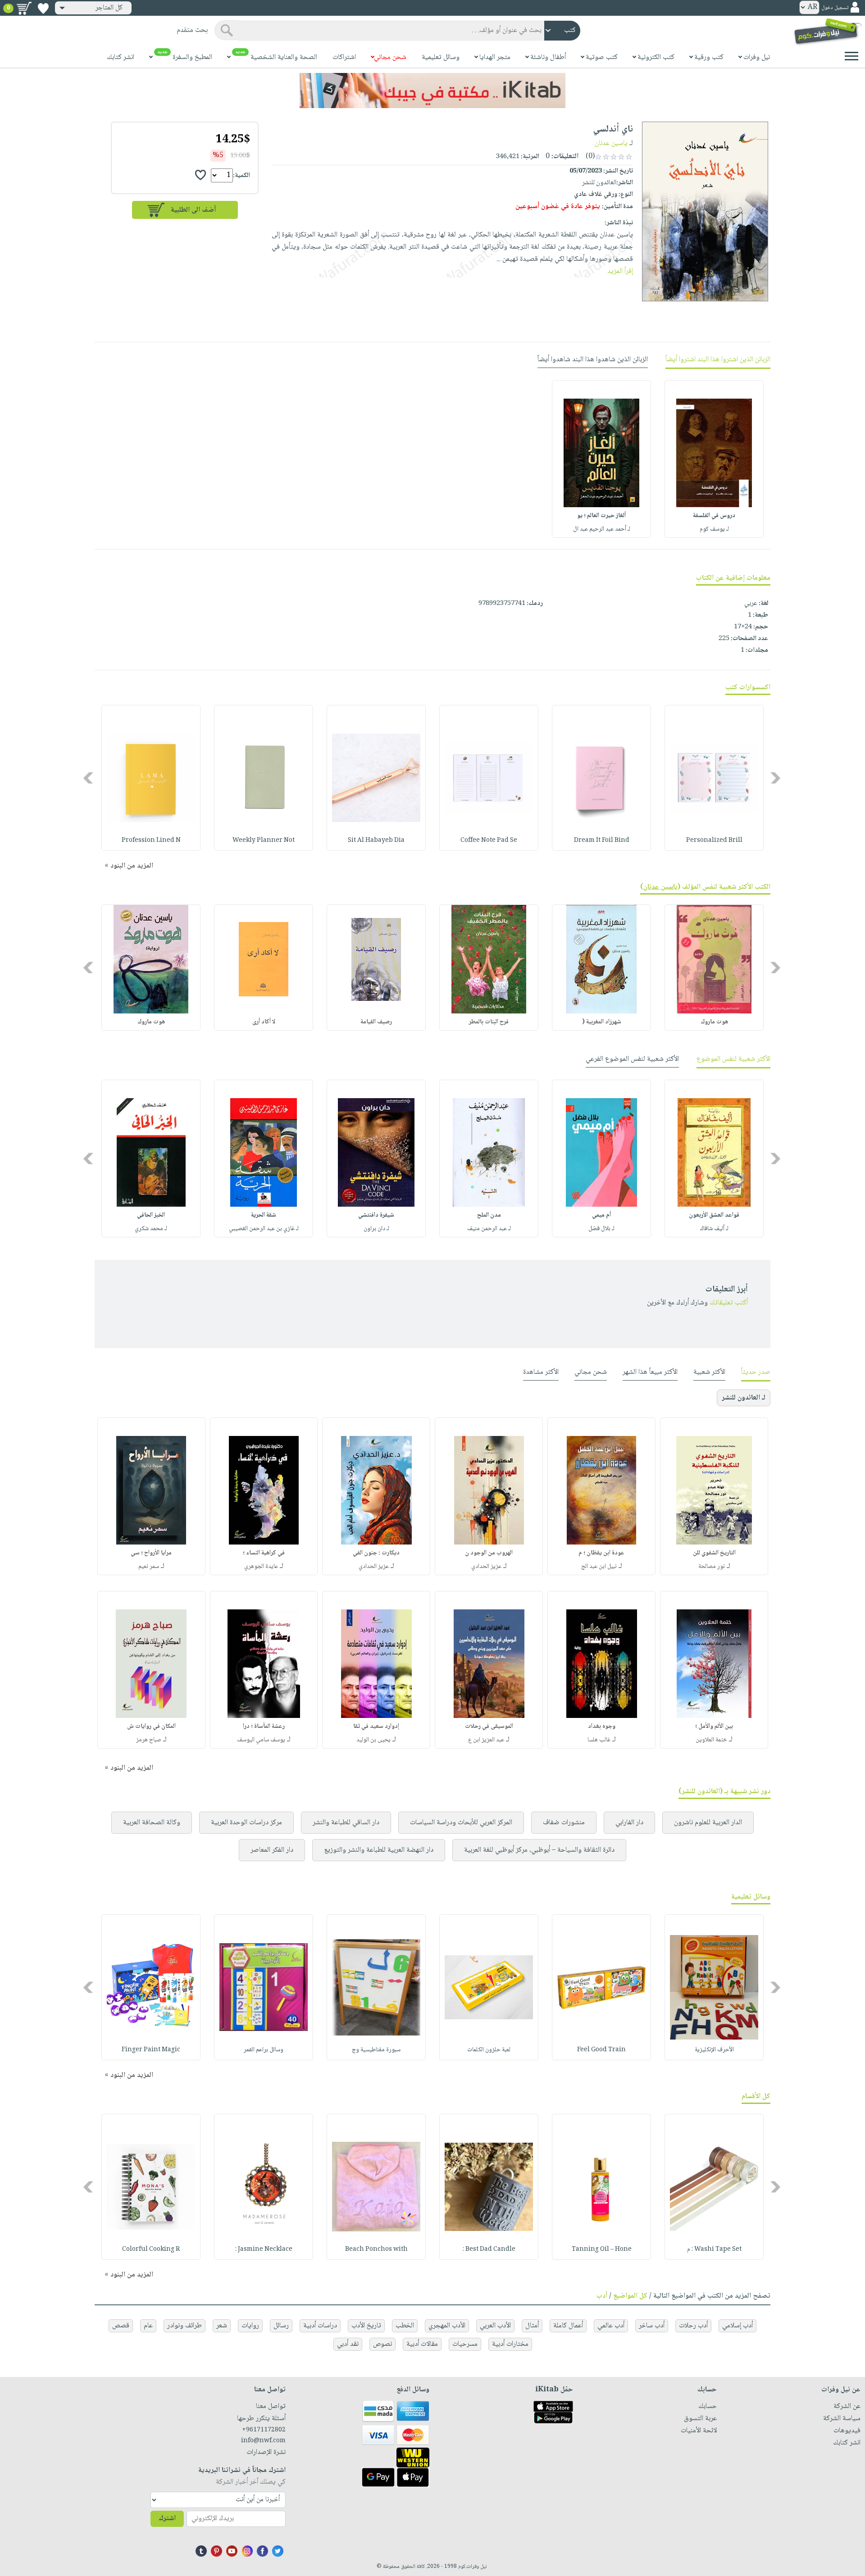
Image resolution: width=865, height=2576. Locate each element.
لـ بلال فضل (601, 1229)
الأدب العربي (495, 2326)
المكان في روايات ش (151, 1726)
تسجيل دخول (835, 8)
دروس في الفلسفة (714, 516)
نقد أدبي (348, 2344)
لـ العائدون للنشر (744, 1398)
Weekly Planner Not (264, 840)
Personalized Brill (714, 840)
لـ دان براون (376, 1229)
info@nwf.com (263, 2441)
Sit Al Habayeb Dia (376, 840)
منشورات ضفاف (564, 1823)
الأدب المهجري (447, 2326)
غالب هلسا (599, 1740)
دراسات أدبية (320, 2326)
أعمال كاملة (568, 2326)
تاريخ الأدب (366, 2326)
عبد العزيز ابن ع (486, 1740)
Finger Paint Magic (151, 2050)
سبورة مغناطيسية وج (376, 2050)
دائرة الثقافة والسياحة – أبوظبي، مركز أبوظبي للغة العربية (539, 1850)
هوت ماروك (714, 1022)
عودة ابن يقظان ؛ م (601, 1553)
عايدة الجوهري (261, 1567)
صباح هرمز (149, 1740)
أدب (602, 2296)
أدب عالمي (611, 2326)
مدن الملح (489, 1215)
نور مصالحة (712, 1567)
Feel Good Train (601, 2050)
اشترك (167, 2519)
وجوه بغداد (602, 1726)
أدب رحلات (693, 2326)
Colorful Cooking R (151, 2249)
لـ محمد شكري (151, 1229)
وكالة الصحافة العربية (152, 1823)
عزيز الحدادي (486, 1567)
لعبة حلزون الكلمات (489, 2050)
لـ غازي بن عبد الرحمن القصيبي (264, 1229)
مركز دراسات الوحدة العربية (246, 1823)
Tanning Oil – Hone (602, 2249)
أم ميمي (601, 1215)
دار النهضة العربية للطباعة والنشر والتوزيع (379, 1850)
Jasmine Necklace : (264, 2249)
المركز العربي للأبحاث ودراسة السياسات (461, 1823)
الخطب (405, 2326)
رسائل (281, 2326)
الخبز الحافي (151, 1215)
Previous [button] (776, 778)
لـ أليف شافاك (714, 1229)
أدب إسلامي (738, 2326)
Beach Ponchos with (376, 2249)
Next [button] (89, 778)
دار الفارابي (629, 1823)
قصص (121, 2326)
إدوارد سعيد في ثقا (376, 1726)
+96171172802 (264, 2430)
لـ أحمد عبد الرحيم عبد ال (602, 529)
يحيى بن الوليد (373, 1740)
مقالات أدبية (422, 2344)
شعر (222, 2326)
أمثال (532, 2326)
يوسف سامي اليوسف (261, 1740)
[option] (714, 459)
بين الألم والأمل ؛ (714, 1726)
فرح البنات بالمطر (489, 1022)
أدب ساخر (652, 2326)
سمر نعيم (149, 1567)
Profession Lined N (151, 840)
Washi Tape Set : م (714, 2249)
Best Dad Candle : (489, 2249)
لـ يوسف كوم (714, 529)
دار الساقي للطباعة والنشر (346, 1823)
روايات (250, 2326)
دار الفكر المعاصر (272, 1850)
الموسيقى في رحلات (489, 1726)
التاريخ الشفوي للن (714, 1553)
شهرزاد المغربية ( (602, 1022)
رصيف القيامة (376, 1022)
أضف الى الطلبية (193, 210)
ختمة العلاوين (711, 1740)
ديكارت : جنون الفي (376, 1553)
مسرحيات (465, 2344)
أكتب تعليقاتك (729, 1303)
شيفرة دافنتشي (376, 1215)
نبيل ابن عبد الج (599, 1567)
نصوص (382, 2344)
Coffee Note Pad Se (489, 840)
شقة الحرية (264, 1215)
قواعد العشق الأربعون (714, 1215)
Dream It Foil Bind (602, 840)
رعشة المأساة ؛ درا (264, 1726)
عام (148, 2326)
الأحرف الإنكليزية (714, 2050)
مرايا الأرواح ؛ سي (151, 1553)
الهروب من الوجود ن (489, 1553)
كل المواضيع (630, 2296)
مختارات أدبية (510, 2344)
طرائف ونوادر (184, 2326)
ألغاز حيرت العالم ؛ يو (601, 516)
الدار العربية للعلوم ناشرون (708, 1823)
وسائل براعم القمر (264, 2050)
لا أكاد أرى (264, 1022)
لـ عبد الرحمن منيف (489, 1229)
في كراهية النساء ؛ (264, 1553)
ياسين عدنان (611, 143)
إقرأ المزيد (620, 271)
